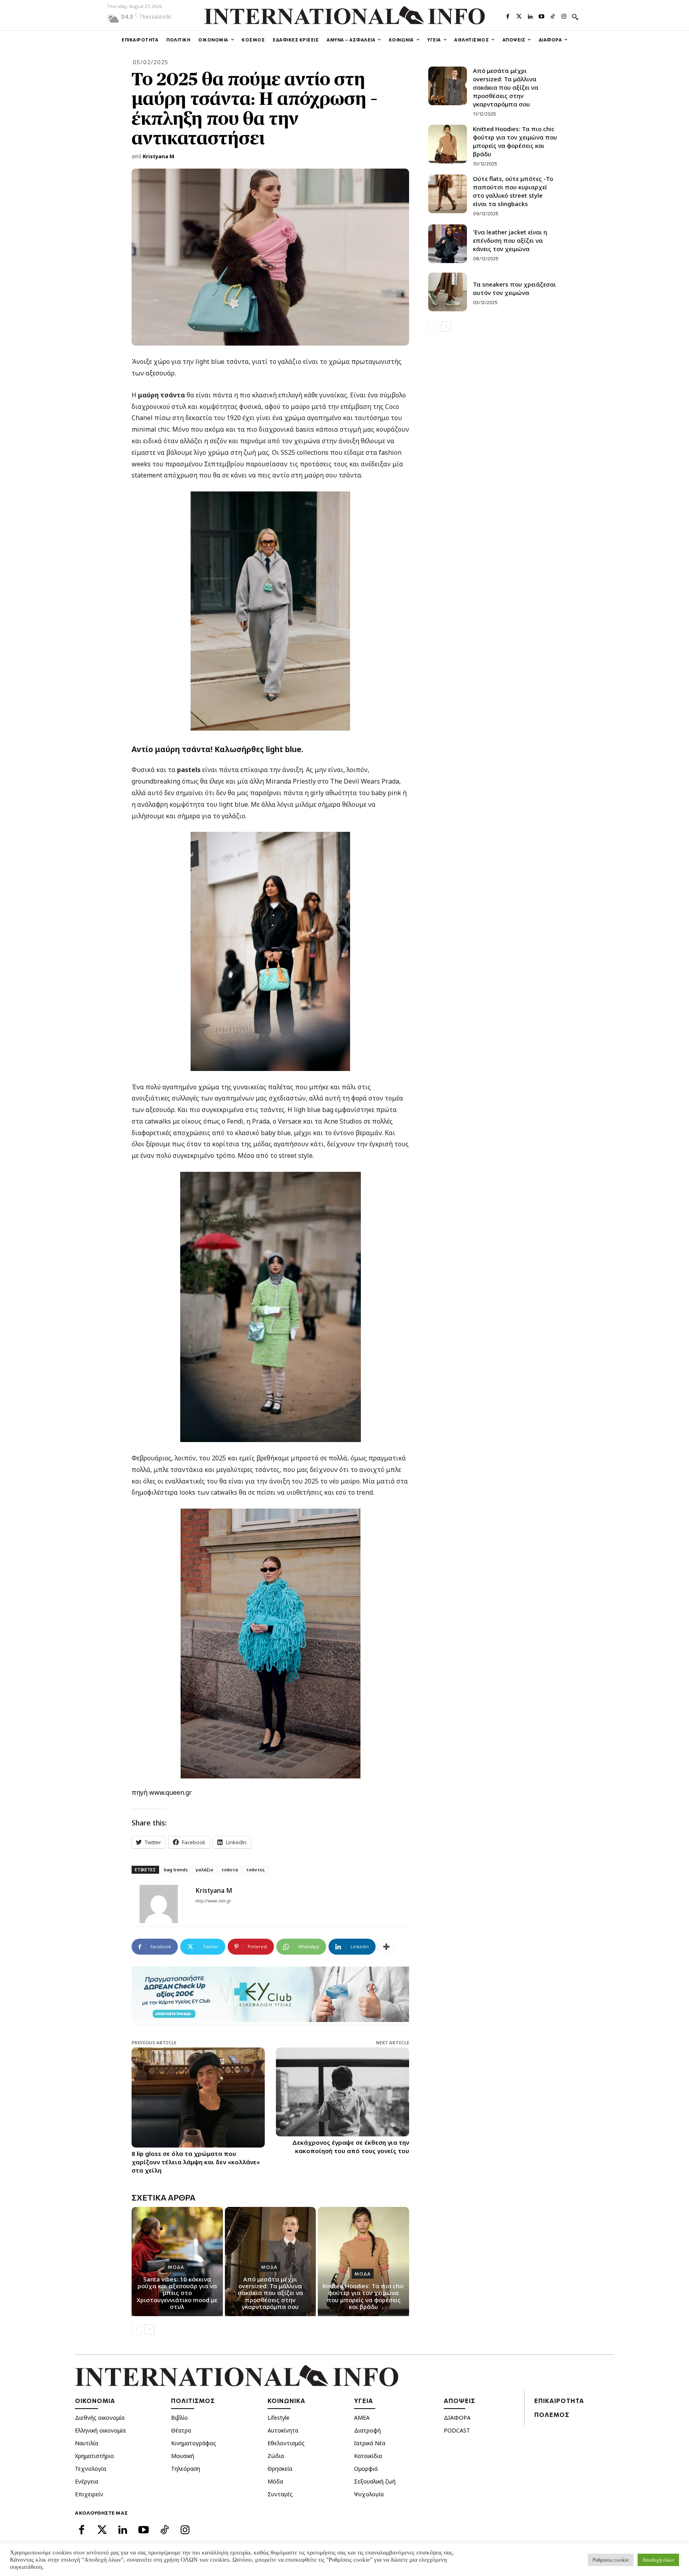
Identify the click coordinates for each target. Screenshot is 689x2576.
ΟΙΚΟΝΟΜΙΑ (95, 2401)
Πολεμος (552, 2415)
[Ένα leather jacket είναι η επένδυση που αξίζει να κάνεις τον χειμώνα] (448, 244)
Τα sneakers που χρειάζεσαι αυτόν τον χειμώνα (514, 288)
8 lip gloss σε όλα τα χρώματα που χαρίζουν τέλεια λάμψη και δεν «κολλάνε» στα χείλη (196, 2162)
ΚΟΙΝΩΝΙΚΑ (286, 2401)
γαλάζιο (205, 1870)
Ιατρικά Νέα (370, 2443)
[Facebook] (508, 16)
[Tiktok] (553, 16)
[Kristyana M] (163, 1904)
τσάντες (255, 1870)
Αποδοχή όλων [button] (658, 2560)
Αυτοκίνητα (283, 2430)
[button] (575, 17)
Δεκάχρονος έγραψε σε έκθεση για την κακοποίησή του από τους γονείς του (351, 2147)
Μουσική (183, 2456)
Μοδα (176, 2267)
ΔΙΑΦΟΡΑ (457, 2418)
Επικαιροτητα (559, 2401)
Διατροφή (367, 2430)
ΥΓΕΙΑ (364, 2401)
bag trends (176, 1870)
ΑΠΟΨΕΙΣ (460, 2401)
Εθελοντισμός (286, 2443)
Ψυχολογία (369, 2494)
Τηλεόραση (186, 2469)
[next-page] (149, 2329)
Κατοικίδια (368, 2456)
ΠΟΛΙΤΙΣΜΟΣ (193, 2401)
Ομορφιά (366, 2469)
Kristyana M (158, 156)
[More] (386, 1947)
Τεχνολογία (91, 2469)
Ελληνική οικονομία (100, 2430)
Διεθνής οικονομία (100, 2418)
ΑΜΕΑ (362, 2418)
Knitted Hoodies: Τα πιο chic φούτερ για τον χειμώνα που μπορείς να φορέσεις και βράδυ (363, 2296)
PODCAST (457, 2430)
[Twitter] (519, 16)
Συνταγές (280, 2494)
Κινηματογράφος (194, 2443)
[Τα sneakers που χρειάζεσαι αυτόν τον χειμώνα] (448, 292)
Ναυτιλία (87, 2443)
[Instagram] (564, 16)
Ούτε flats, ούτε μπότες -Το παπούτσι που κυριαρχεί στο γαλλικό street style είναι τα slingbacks (513, 191)
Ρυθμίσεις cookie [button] (611, 2560)
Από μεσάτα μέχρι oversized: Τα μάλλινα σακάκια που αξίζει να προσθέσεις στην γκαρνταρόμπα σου (270, 2293)
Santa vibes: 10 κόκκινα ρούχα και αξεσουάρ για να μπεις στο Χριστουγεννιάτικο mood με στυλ (177, 2293)
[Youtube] (541, 16)
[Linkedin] (530, 16)
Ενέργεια (87, 2481)
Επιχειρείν (89, 2494)
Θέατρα (181, 2430)
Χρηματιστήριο (94, 2456)
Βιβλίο (179, 2418)
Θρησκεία (280, 2469)
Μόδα (275, 2481)
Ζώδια (276, 2456)
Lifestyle (279, 2418)
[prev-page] (137, 2329)
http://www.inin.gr (213, 1901)
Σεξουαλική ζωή (375, 2481)
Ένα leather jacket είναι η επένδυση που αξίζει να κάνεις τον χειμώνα (510, 240)
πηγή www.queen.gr (162, 1792)
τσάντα (230, 1870)
